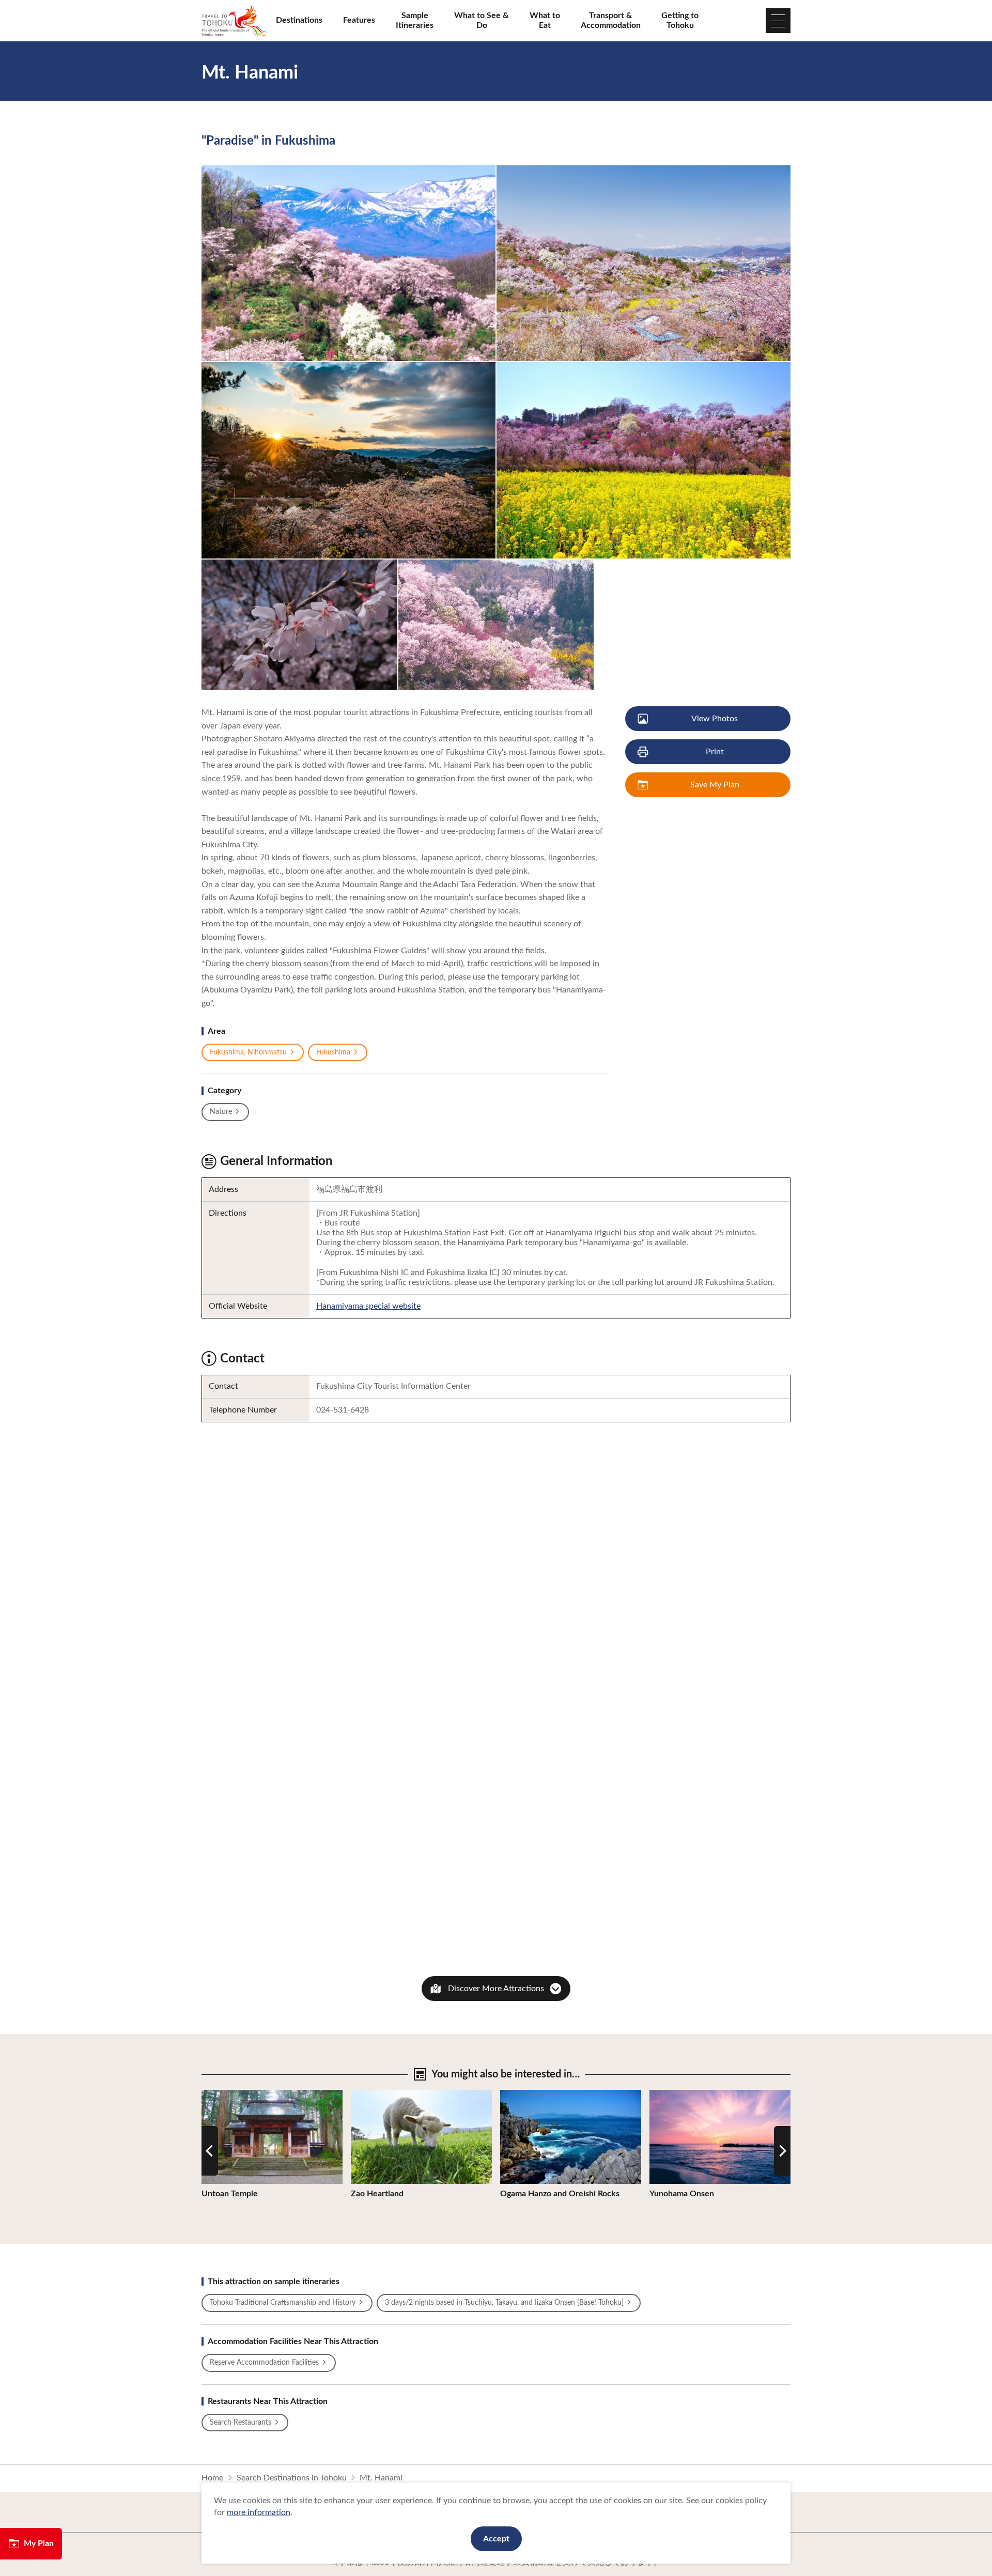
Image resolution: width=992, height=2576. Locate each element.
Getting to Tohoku (680, 20)
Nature (221, 1112)
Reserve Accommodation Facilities (264, 2363)
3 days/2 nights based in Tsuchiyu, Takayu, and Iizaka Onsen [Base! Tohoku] (504, 2303)
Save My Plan (715, 785)
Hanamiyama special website (368, 1306)
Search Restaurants (241, 2423)
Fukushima (333, 1052)
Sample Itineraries (415, 20)
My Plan (39, 2543)
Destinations (299, 20)
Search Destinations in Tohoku (292, 2478)
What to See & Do (482, 20)
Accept (496, 2539)
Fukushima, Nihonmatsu (248, 1052)
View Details (224, 2094)
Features (359, 20)
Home (212, 2478)
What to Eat (545, 20)
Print (715, 752)
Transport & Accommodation (611, 20)
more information (259, 2512)
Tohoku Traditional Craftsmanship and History (283, 2303)
